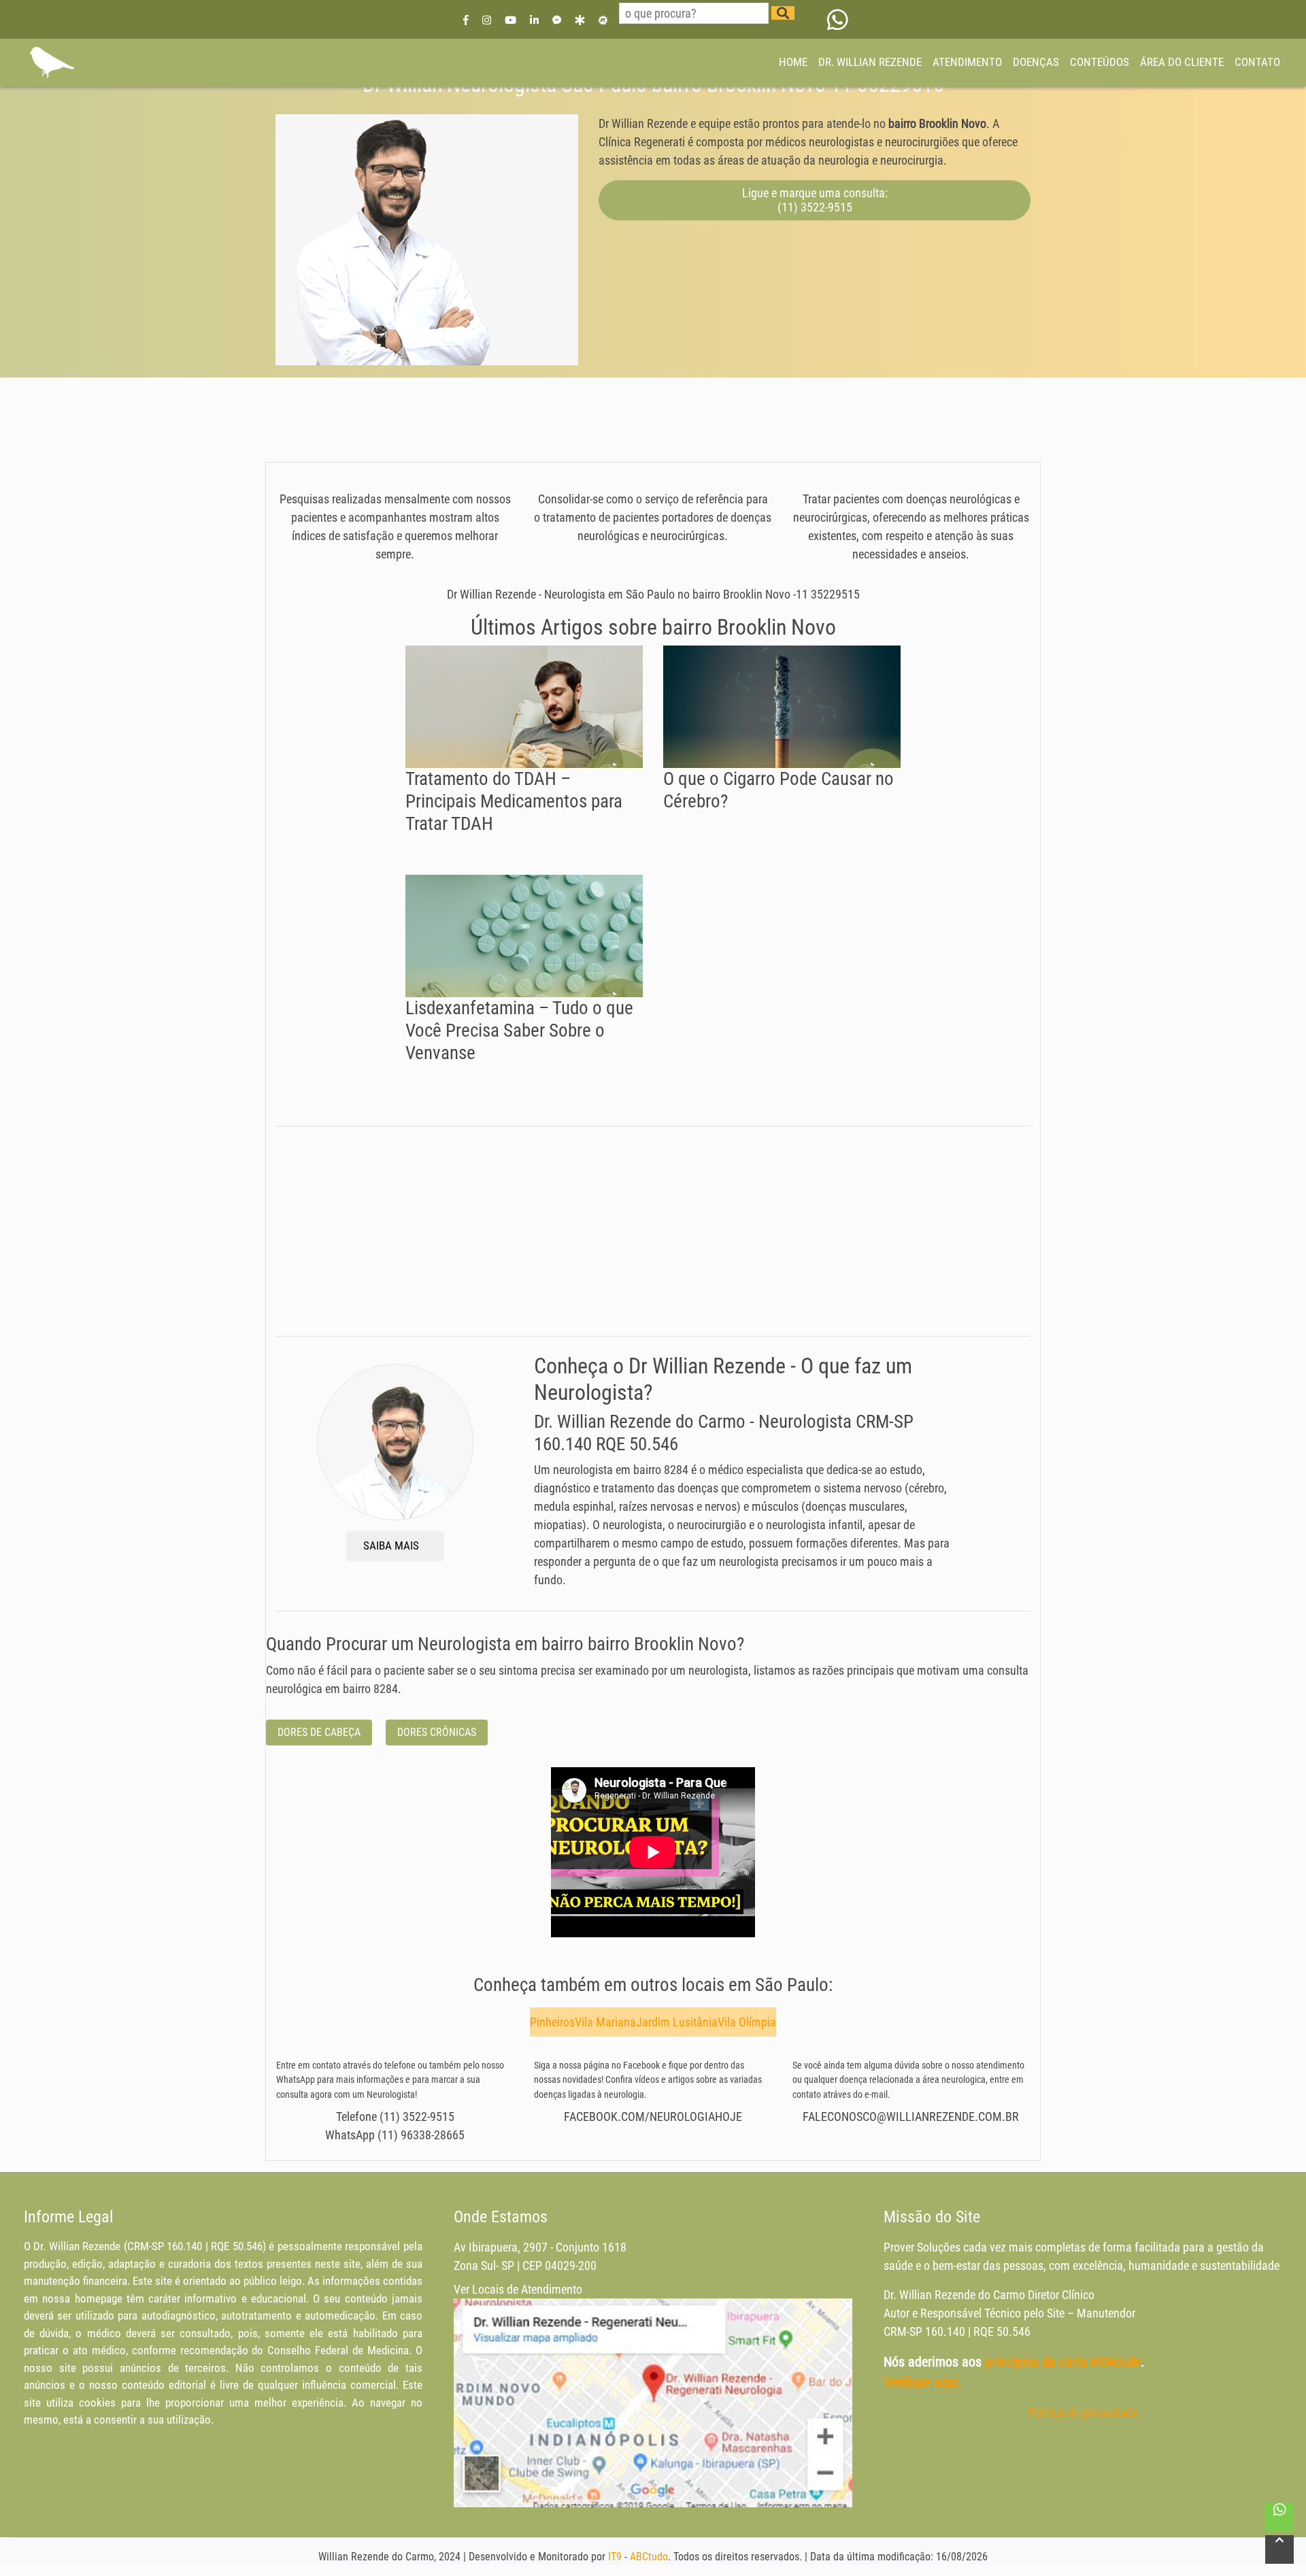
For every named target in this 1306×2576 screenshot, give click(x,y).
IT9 (615, 2557)
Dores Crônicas (437, 1732)
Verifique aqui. (923, 2382)
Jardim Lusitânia (677, 2022)
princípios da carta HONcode (1063, 2362)
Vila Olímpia (747, 2022)
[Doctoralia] (580, 19)
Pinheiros (552, 2022)
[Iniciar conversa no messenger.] (557, 19)
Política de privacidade (1083, 2412)
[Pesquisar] (783, 13)
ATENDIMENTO (967, 62)
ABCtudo (649, 2557)
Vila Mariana (605, 2022)
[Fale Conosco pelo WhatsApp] (838, 19)
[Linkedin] (534, 19)
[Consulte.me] (603, 19)
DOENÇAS (1036, 62)
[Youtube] (510, 19)
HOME (793, 62)
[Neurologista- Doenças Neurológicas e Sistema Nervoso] (51, 63)
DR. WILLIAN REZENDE (870, 62)
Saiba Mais (392, 1545)
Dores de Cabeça (319, 1732)
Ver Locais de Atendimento (518, 2289)
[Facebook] (466, 19)
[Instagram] (487, 19)
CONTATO (1257, 62)
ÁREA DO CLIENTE (1182, 62)
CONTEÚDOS (1100, 62)
